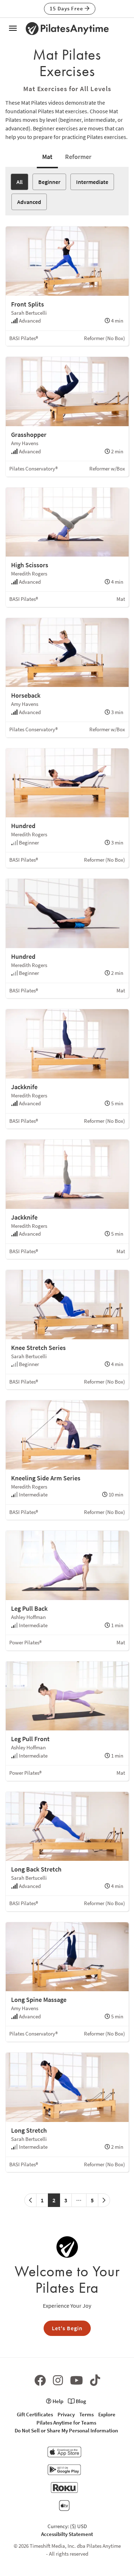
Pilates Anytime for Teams (66, 2423)
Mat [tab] (47, 157)
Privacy (66, 2414)
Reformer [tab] (78, 157)
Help (57, 2401)
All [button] (19, 182)
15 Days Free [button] (67, 8)
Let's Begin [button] (67, 2328)
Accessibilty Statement (67, 2534)
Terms (86, 2414)
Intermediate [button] (92, 182)
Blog (80, 2401)
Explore (107, 2414)
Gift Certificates (35, 2414)
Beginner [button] (49, 182)
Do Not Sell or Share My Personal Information (66, 2430)
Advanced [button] (29, 202)
